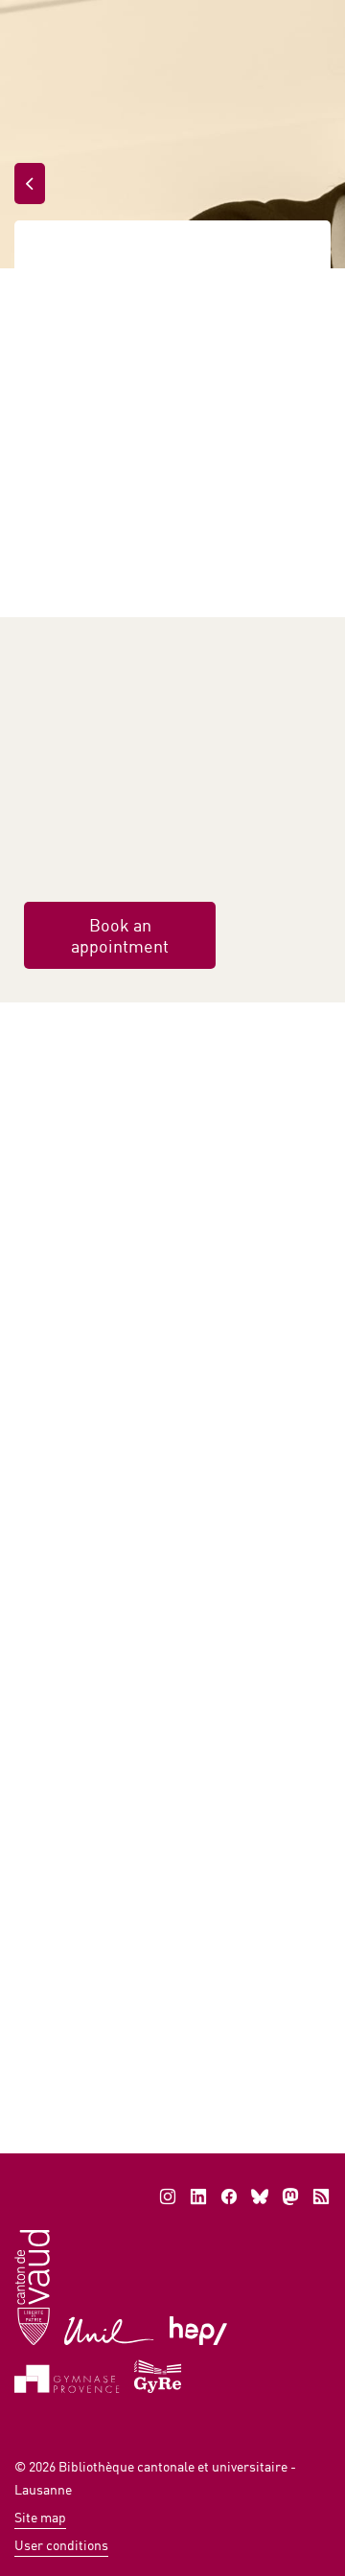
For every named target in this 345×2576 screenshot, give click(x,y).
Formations (150, 257)
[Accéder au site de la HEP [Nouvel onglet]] (199, 2329)
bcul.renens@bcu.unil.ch (118, 858)
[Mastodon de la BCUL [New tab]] (290, 2196)
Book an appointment (120, 935)
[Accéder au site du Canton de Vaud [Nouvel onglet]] (32, 2286)
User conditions (61, 2545)
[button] (214, 2035)
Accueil (58, 257)
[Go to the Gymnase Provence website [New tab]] (67, 2377)
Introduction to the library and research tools (130, 1704)
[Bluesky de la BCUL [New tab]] (260, 2196)
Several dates (165, 1892)
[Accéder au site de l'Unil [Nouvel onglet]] (110, 2329)
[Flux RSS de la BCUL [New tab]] (321, 2196)
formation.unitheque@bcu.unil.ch (144, 1999)
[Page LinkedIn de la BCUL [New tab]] (198, 2196)
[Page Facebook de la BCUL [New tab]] (229, 2196)
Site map (40, 2517)
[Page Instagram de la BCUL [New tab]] (168, 2196)
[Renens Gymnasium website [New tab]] (159, 2374)
